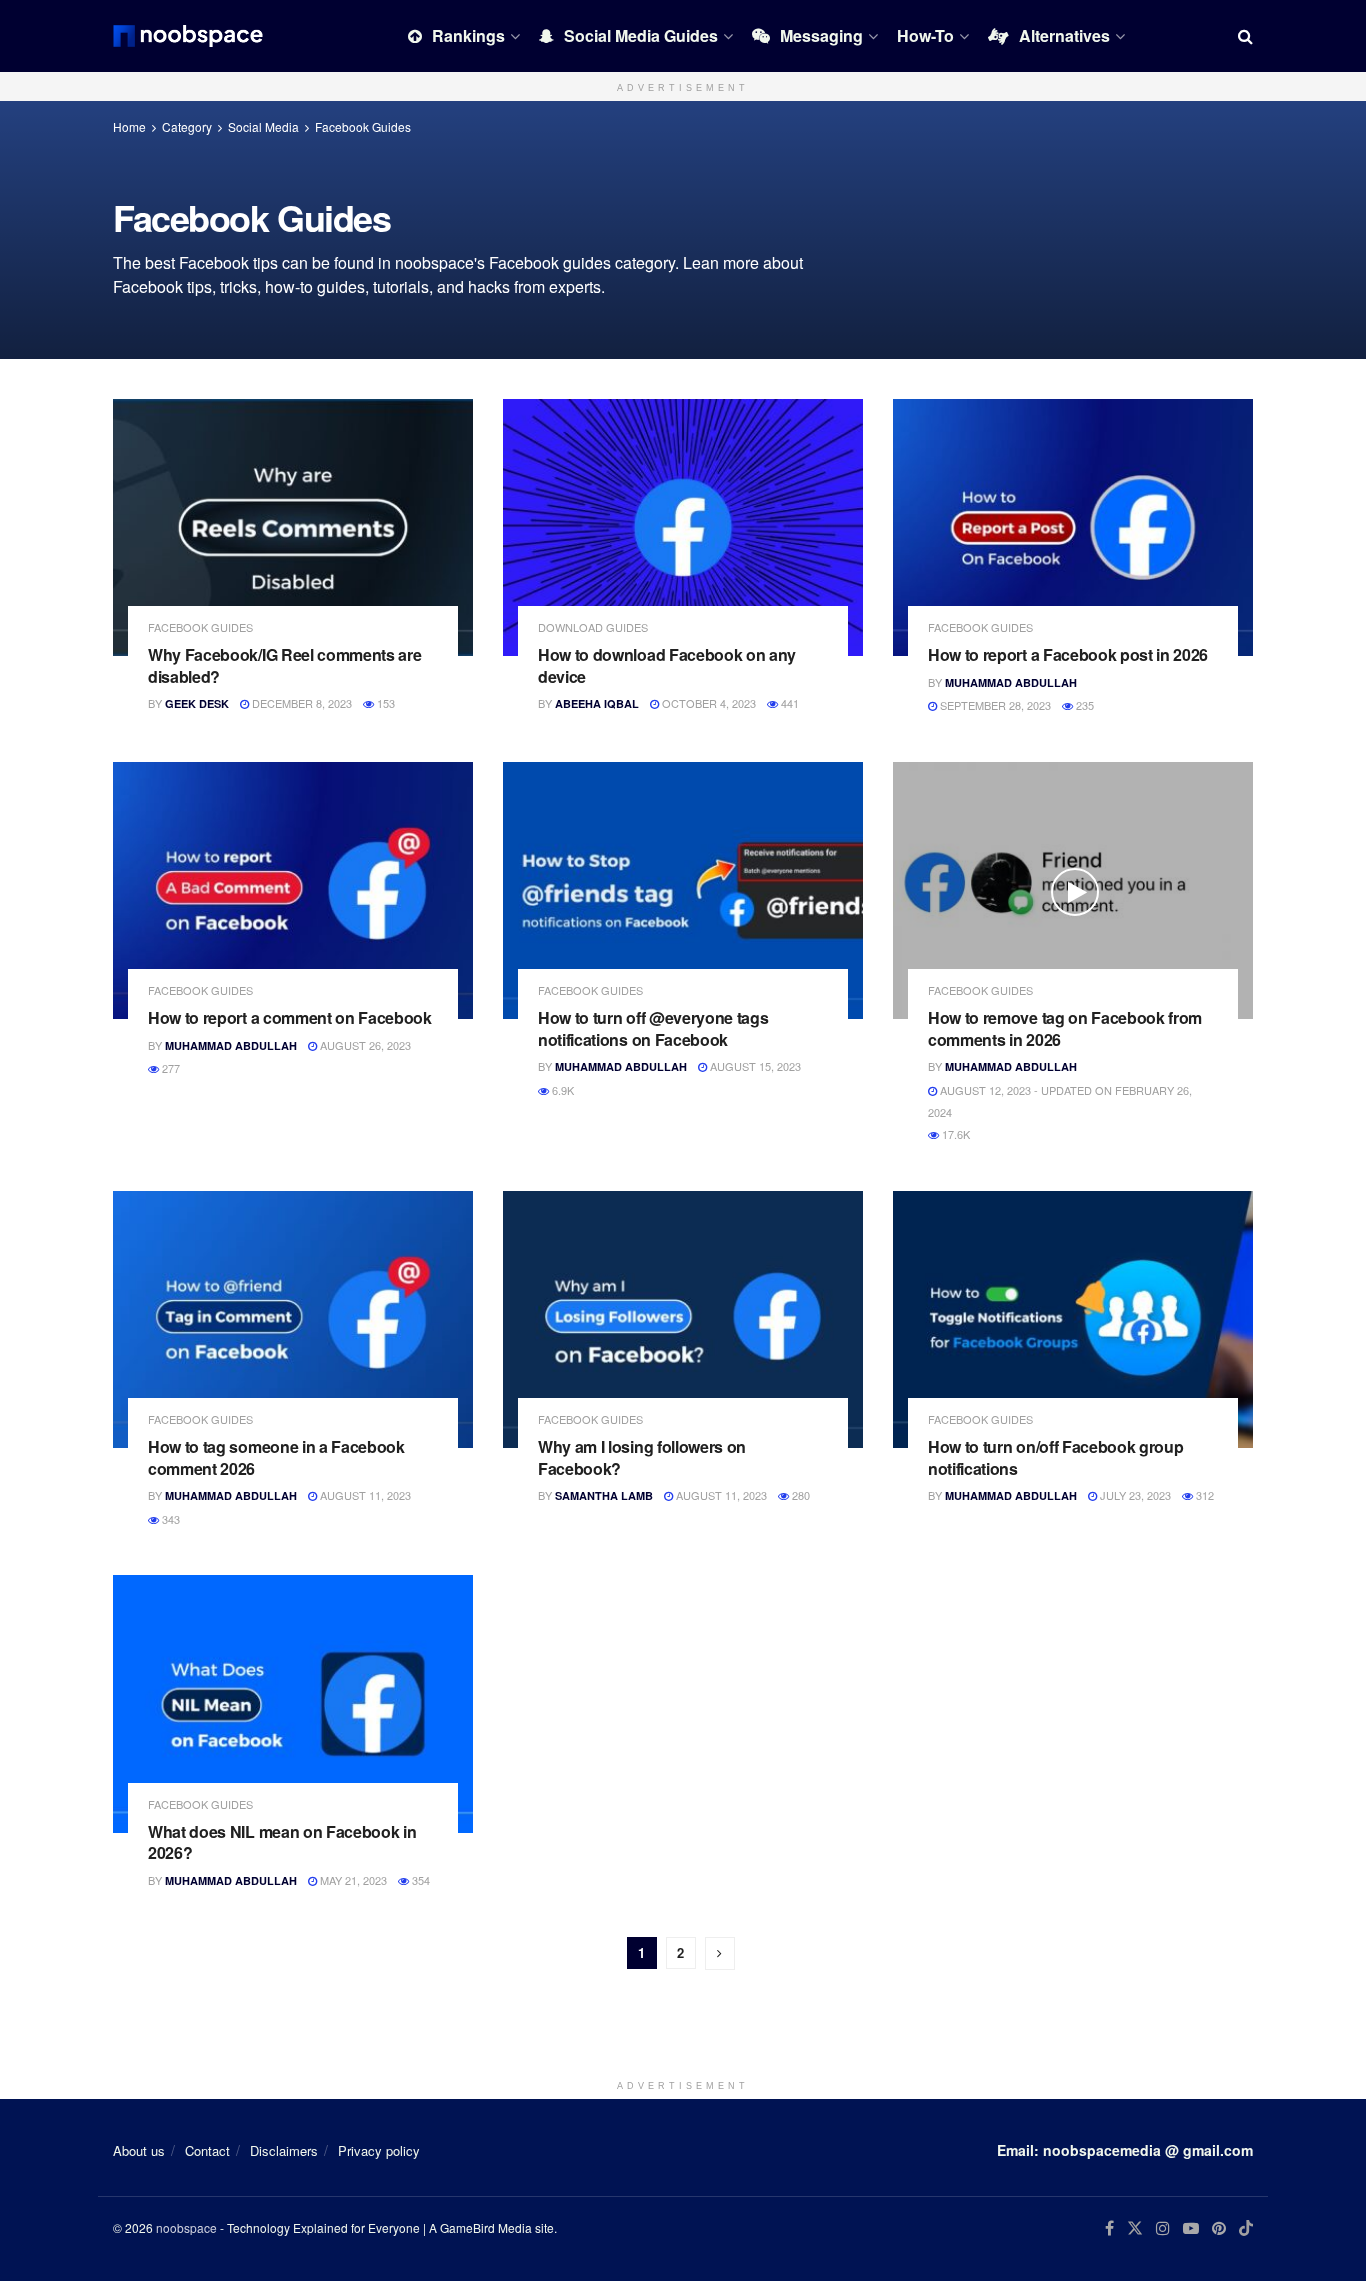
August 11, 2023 (364, 1495)
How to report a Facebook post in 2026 (1068, 654)
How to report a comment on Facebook (290, 1017)
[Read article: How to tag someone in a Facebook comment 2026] (293, 1319)
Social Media (263, 126)
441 (788, 703)
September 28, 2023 (994, 705)
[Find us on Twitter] (1135, 2228)
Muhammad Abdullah (1011, 682)
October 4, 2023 (707, 703)
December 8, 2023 (300, 703)
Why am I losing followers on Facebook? (642, 1457)
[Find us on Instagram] (1163, 2228)
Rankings (468, 35)
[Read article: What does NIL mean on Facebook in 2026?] (293, 1703)
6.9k (561, 1090)
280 (799, 1495)
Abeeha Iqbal (597, 703)
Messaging (821, 35)
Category (187, 126)
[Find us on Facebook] (1109, 2228)
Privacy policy (379, 2150)
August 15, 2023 (754, 1066)
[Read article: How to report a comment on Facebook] (293, 890)
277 (169, 1068)
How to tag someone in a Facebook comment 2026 (276, 1457)
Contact (207, 2150)
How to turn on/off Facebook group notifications (1055, 1457)
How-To (925, 35)
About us (139, 2150)
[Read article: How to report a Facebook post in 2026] (1073, 527)
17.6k (954, 1134)
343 (169, 1519)
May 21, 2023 (352, 1880)
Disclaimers (284, 2150)
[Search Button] (1245, 36)
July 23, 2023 (1134, 1495)
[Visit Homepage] (188, 36)
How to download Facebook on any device (667, 665)
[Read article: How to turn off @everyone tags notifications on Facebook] (683, 890)
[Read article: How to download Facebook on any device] (683, 527)
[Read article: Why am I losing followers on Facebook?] (683, 1319)
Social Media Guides (641, 35)
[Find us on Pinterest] (1219, 2228)
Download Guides (593, 627)
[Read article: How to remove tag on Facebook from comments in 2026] (1073, 890)
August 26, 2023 (364, 1045)
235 (1083, 705)
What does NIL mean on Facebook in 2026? (282, 1842)
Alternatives (1064, 35)
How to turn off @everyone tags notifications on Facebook (653, 1028)
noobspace (186, 2227)
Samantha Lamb (604, 1495)
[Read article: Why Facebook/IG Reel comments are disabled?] (293, 527)
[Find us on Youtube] (1191, 2228)
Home (129, 126)
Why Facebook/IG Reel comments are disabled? (284, 665)
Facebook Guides (363, 126)
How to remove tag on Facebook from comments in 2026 (1065, 1028)
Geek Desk (197, 703)
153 (384, 703)
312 (1203, 1495)
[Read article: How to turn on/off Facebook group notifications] (1073, 1319)
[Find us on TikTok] (1246, 2229)
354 (419, 1880)
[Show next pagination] (720, 1953)
